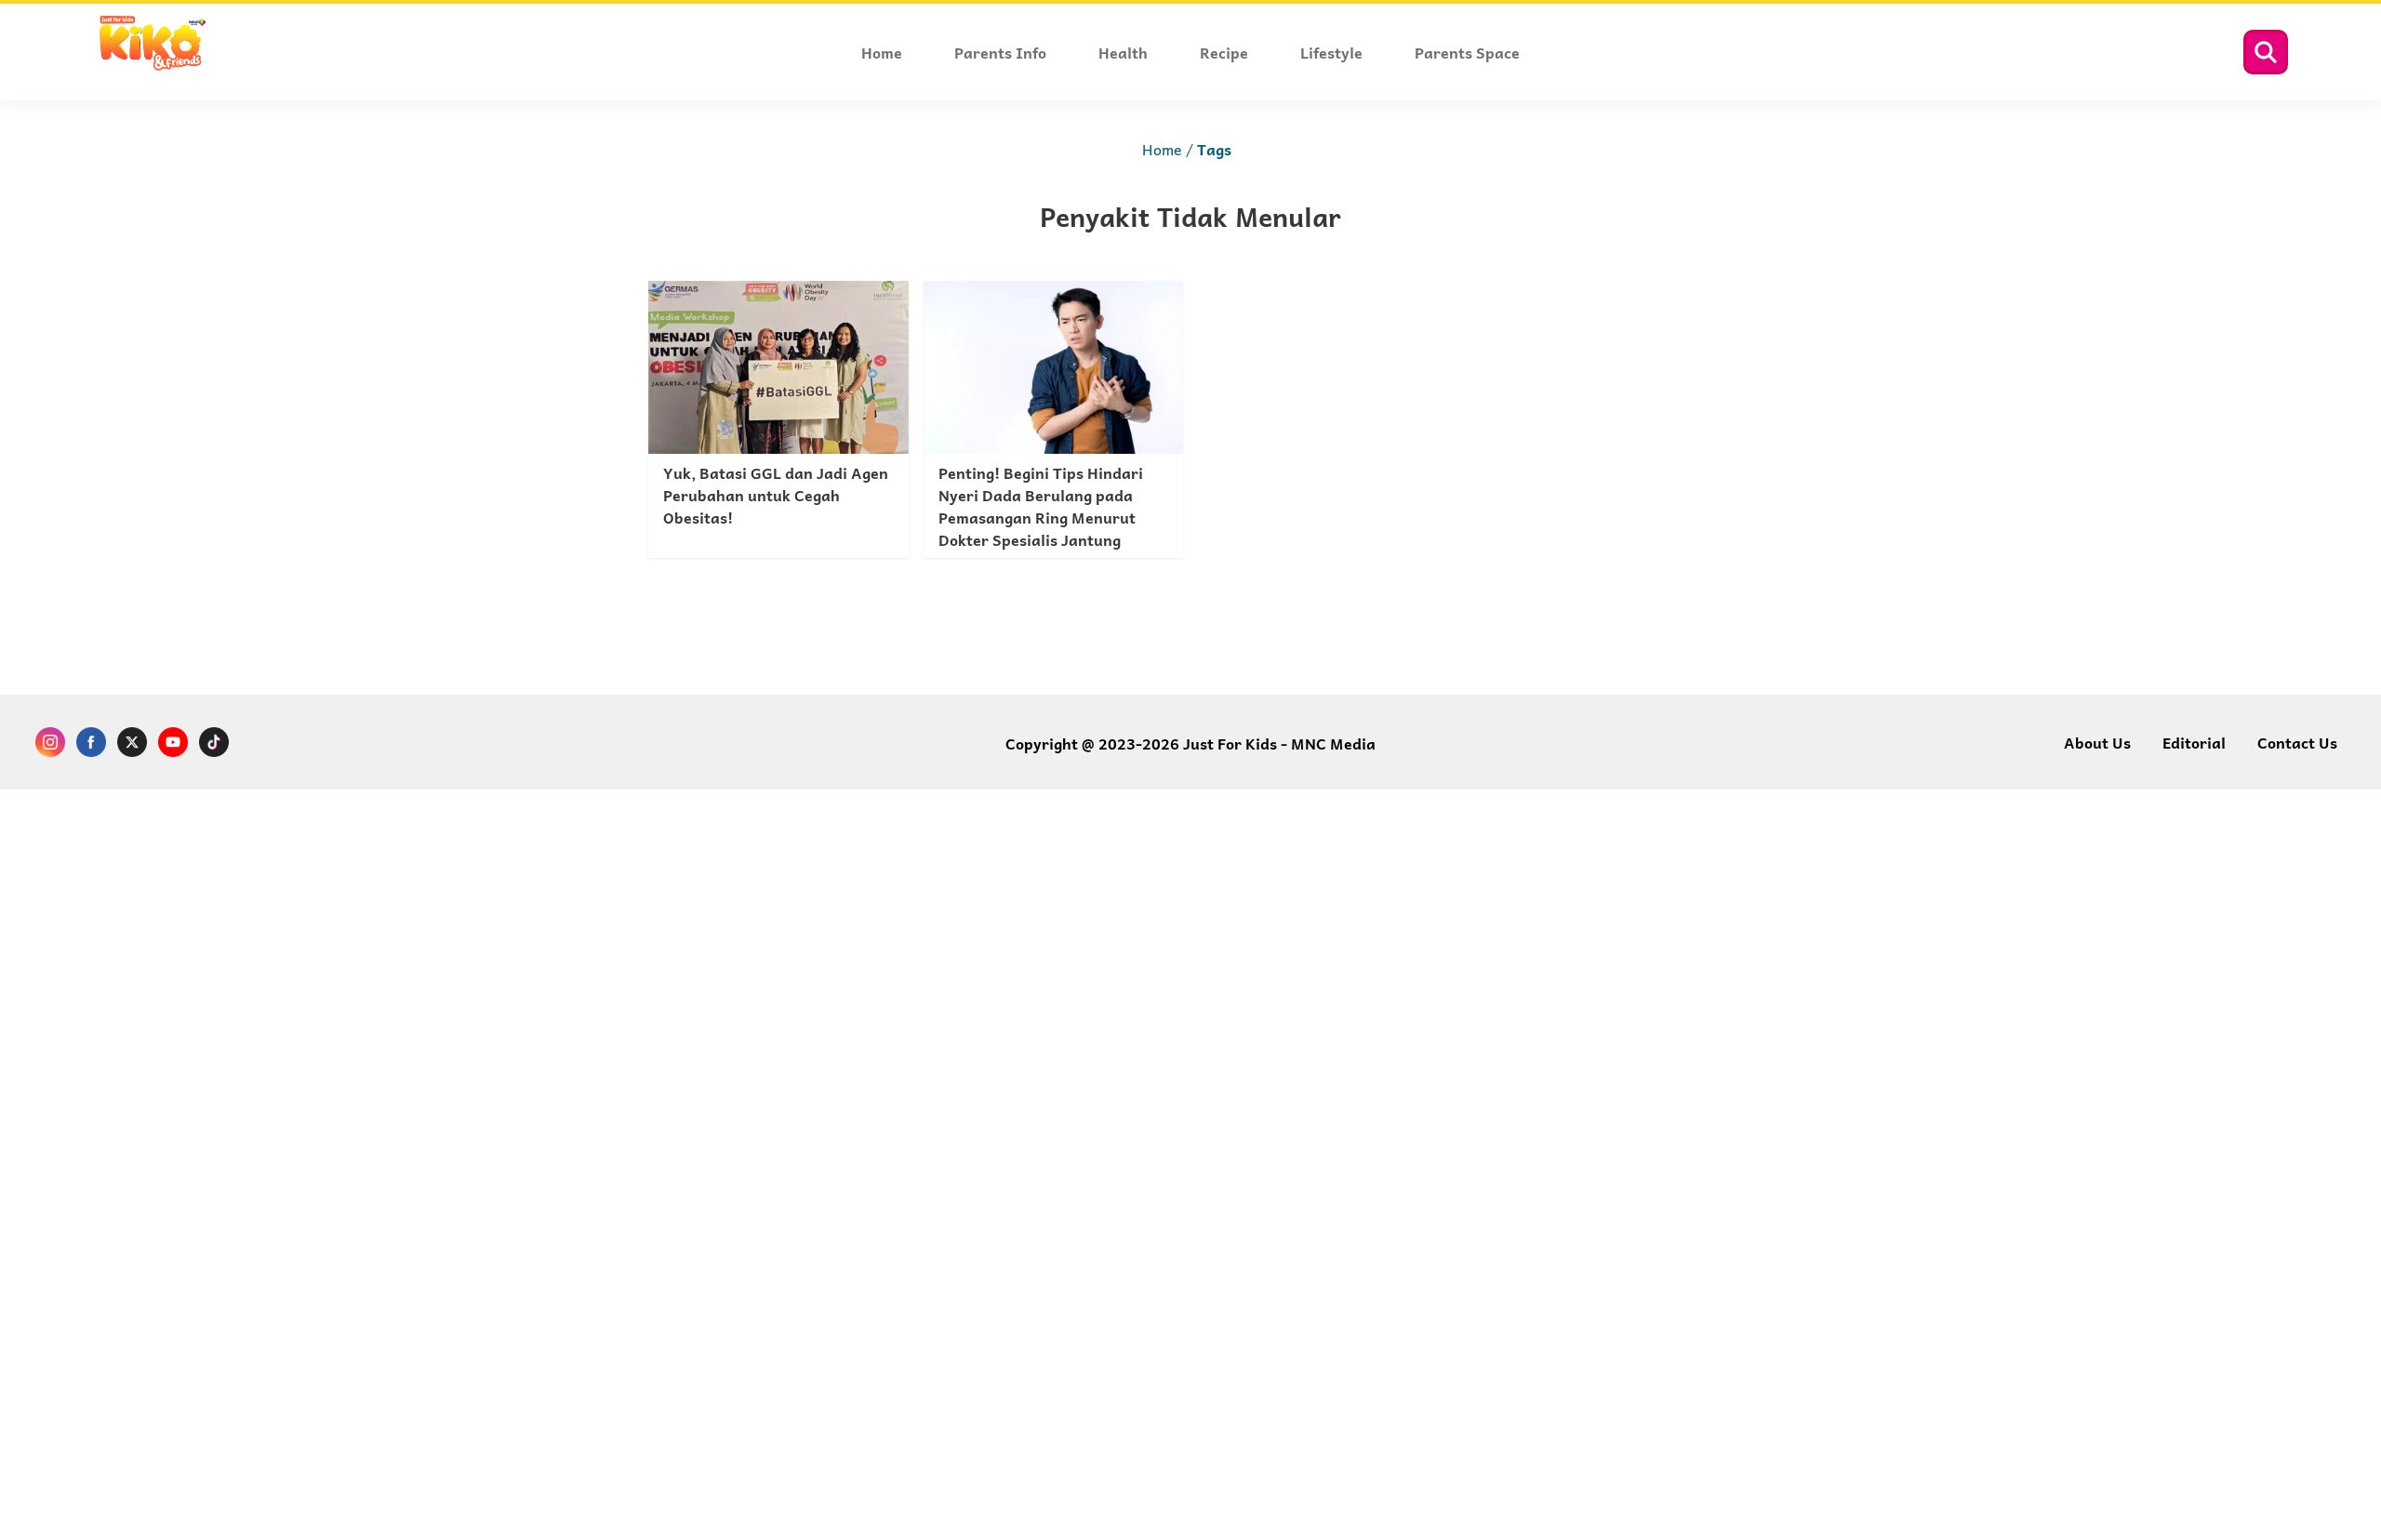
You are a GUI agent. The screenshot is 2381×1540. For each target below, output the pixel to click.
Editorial (2194, 742)
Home (1162, 149)
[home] (152, 67)
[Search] (2266, 52)
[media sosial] (50, 744)
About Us (2097, 742)
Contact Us (2297, 742)
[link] (778, 419)
